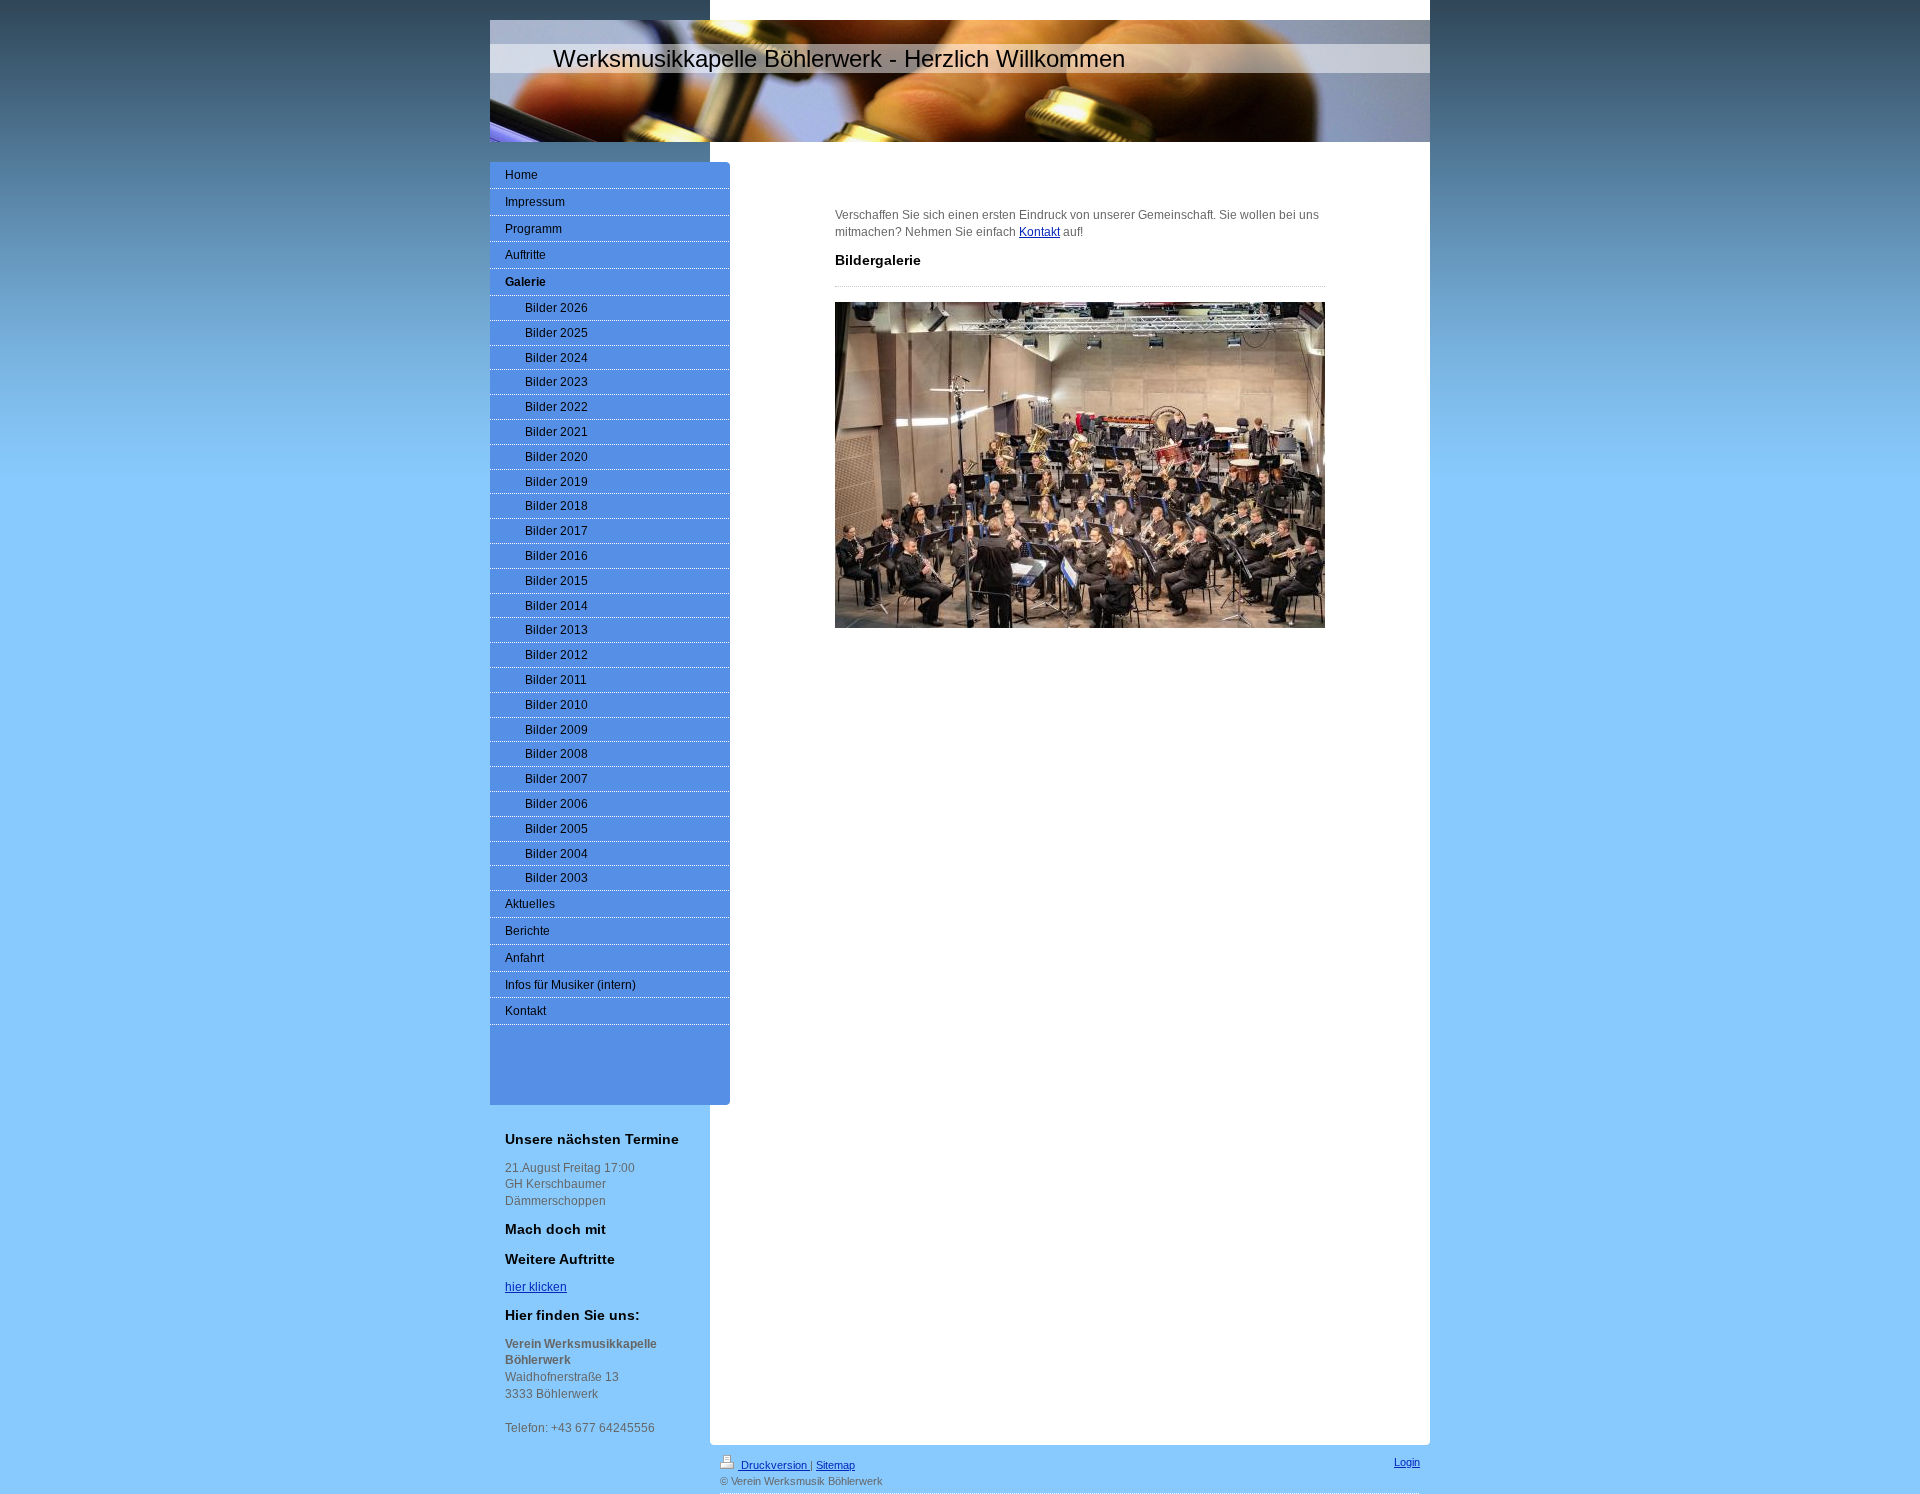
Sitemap (835, 1465)
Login (1407, 1462)
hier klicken (536, 1287)
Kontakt (1039, 232)
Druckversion (774, 1465)
